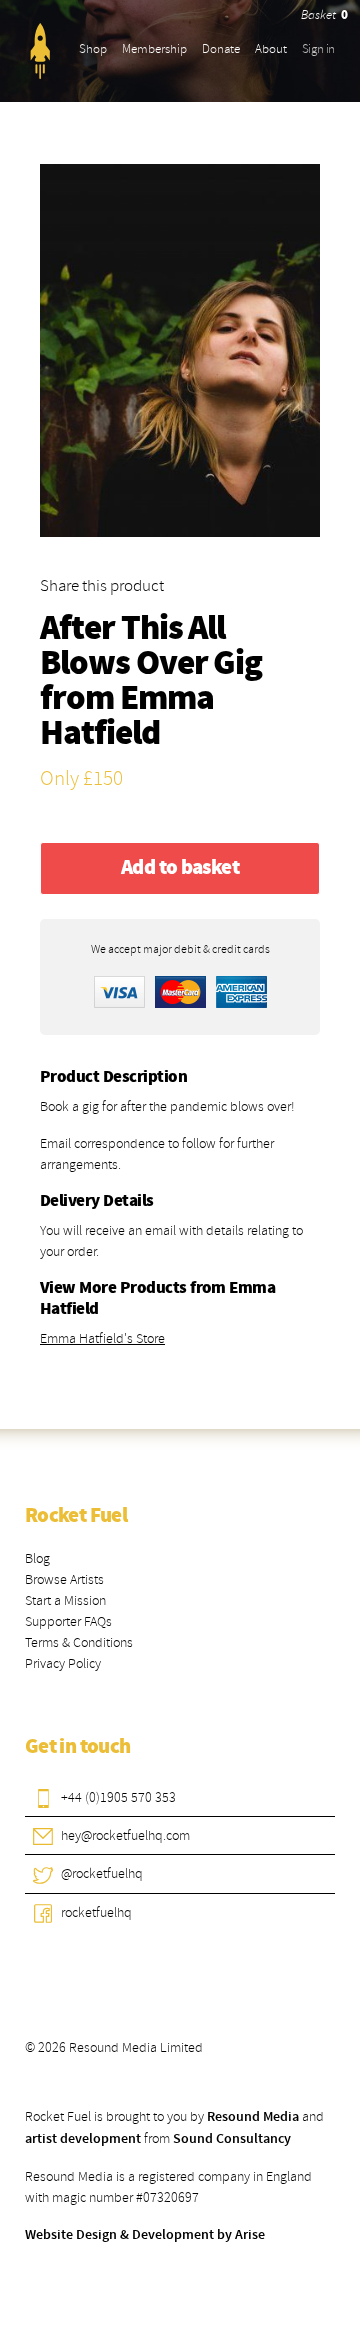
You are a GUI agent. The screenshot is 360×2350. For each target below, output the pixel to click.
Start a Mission (65, 1600)
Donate (221, 49)
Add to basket (180, 868)
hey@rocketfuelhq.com (125, 1835)
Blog (37, 1558)
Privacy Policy (63, 1663)
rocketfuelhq (96, 1912)
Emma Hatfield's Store (102, 1338)
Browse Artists (64, 1579)
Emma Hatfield (127, 717)
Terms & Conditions (79, 1642)
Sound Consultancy (232, 2139)
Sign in (318, 49)
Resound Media (253, 2117)
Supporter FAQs (68, 1621)
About (271, 49)
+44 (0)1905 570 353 (118, 1797)
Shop (93, 49)
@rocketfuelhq (102, 1873)
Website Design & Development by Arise (145, 2235)
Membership (154, 49)
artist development (83, 2139)
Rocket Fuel (76, 1516)
